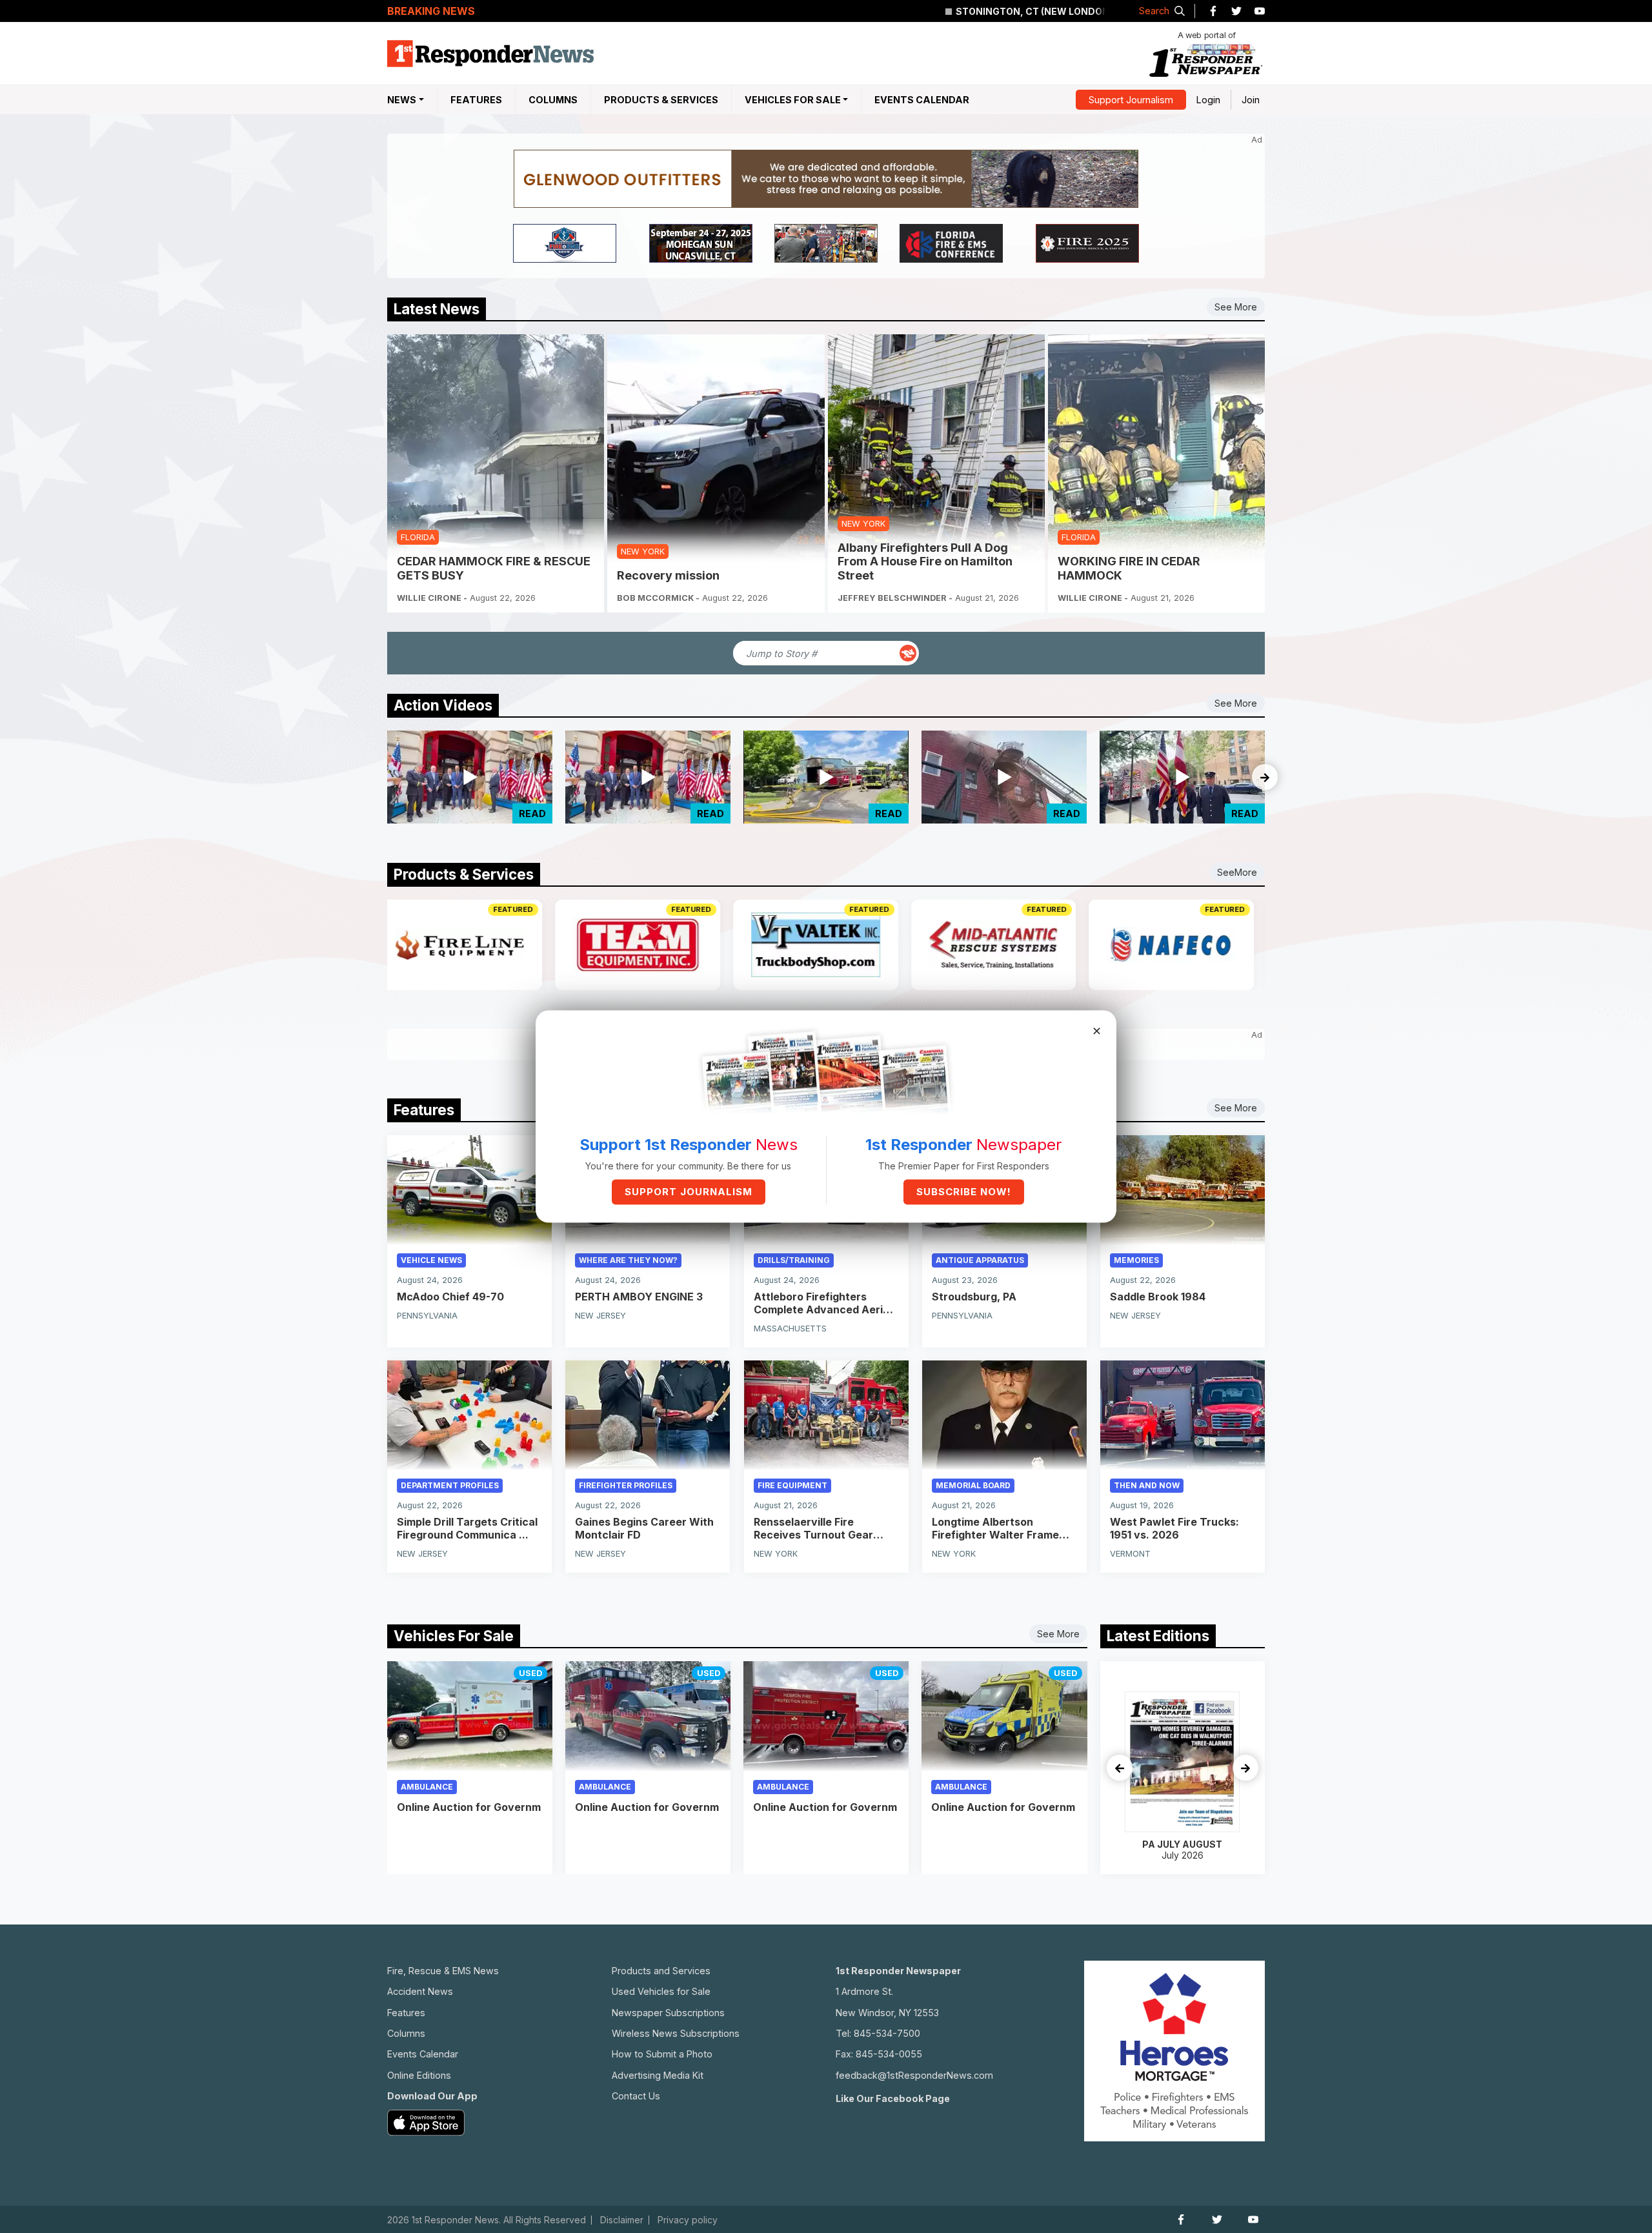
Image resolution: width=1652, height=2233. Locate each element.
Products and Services (661, 1971)
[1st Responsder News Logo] (490, 54)
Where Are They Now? (628, 1260)
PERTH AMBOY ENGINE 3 (639, 1297)
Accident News (420, 1991)
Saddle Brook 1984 (1158, 1297)
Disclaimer (622, 2220)
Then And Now (1147, 1485)
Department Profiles (450, 1485)
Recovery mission (668, 575)
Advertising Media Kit (658, 2075)
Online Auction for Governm (469, 1807)
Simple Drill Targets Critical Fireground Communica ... (467, 1528)
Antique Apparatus (980, 1260)
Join (1251, 100)
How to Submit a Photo (662, 2054)
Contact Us (636, 2096)
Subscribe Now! (964, 1192)
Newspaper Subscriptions (668, 2013)
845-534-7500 (887, 2033)
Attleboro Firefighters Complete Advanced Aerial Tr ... (823, 1303)
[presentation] (1265, 777)
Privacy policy (688, 2220)
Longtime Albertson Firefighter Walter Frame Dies (995, 1528)
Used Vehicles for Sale (661, 1991)
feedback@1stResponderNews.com (914, 2075)
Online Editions (419, 2075)
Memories (1136, 1260)
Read (532, 813)
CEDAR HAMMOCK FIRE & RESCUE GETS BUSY (494, 568)
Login (1208, 100)
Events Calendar (922, 100)
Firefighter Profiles (626, 1485)
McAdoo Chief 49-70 (450, 1297)
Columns (553, 100)
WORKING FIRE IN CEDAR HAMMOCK (1129, 568)
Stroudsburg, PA (974, 1297)
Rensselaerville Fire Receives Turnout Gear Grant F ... (813, 1528)
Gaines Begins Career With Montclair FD (644, 1528)
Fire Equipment (792, 1485)
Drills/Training (794, 1260)
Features (476, 100)
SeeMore (1237, 872)
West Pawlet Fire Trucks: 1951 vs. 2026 (1174, 1528)
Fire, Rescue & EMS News (443, 1971)
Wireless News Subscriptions (676, 2033)
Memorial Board (973, 1485)
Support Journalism (1131, 100)
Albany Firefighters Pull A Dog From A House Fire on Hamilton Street (925, 561)
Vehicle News (431, 1260)
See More (1236, 307)
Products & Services (661, 100)
